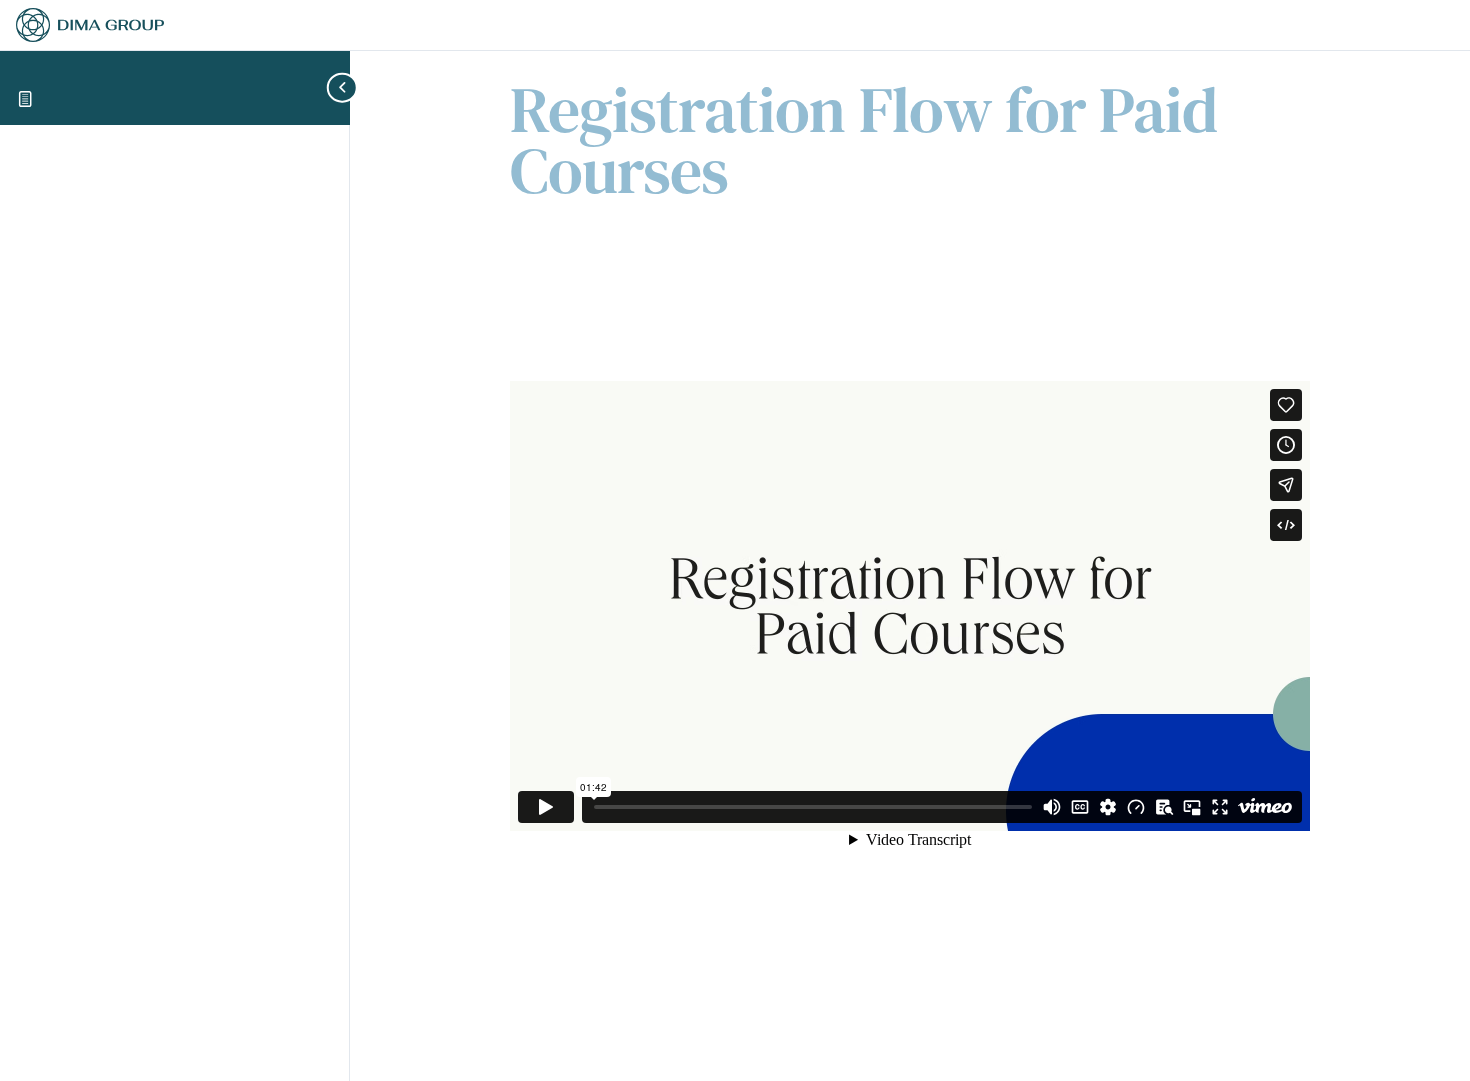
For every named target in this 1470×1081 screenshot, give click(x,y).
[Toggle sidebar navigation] (344, 87)
